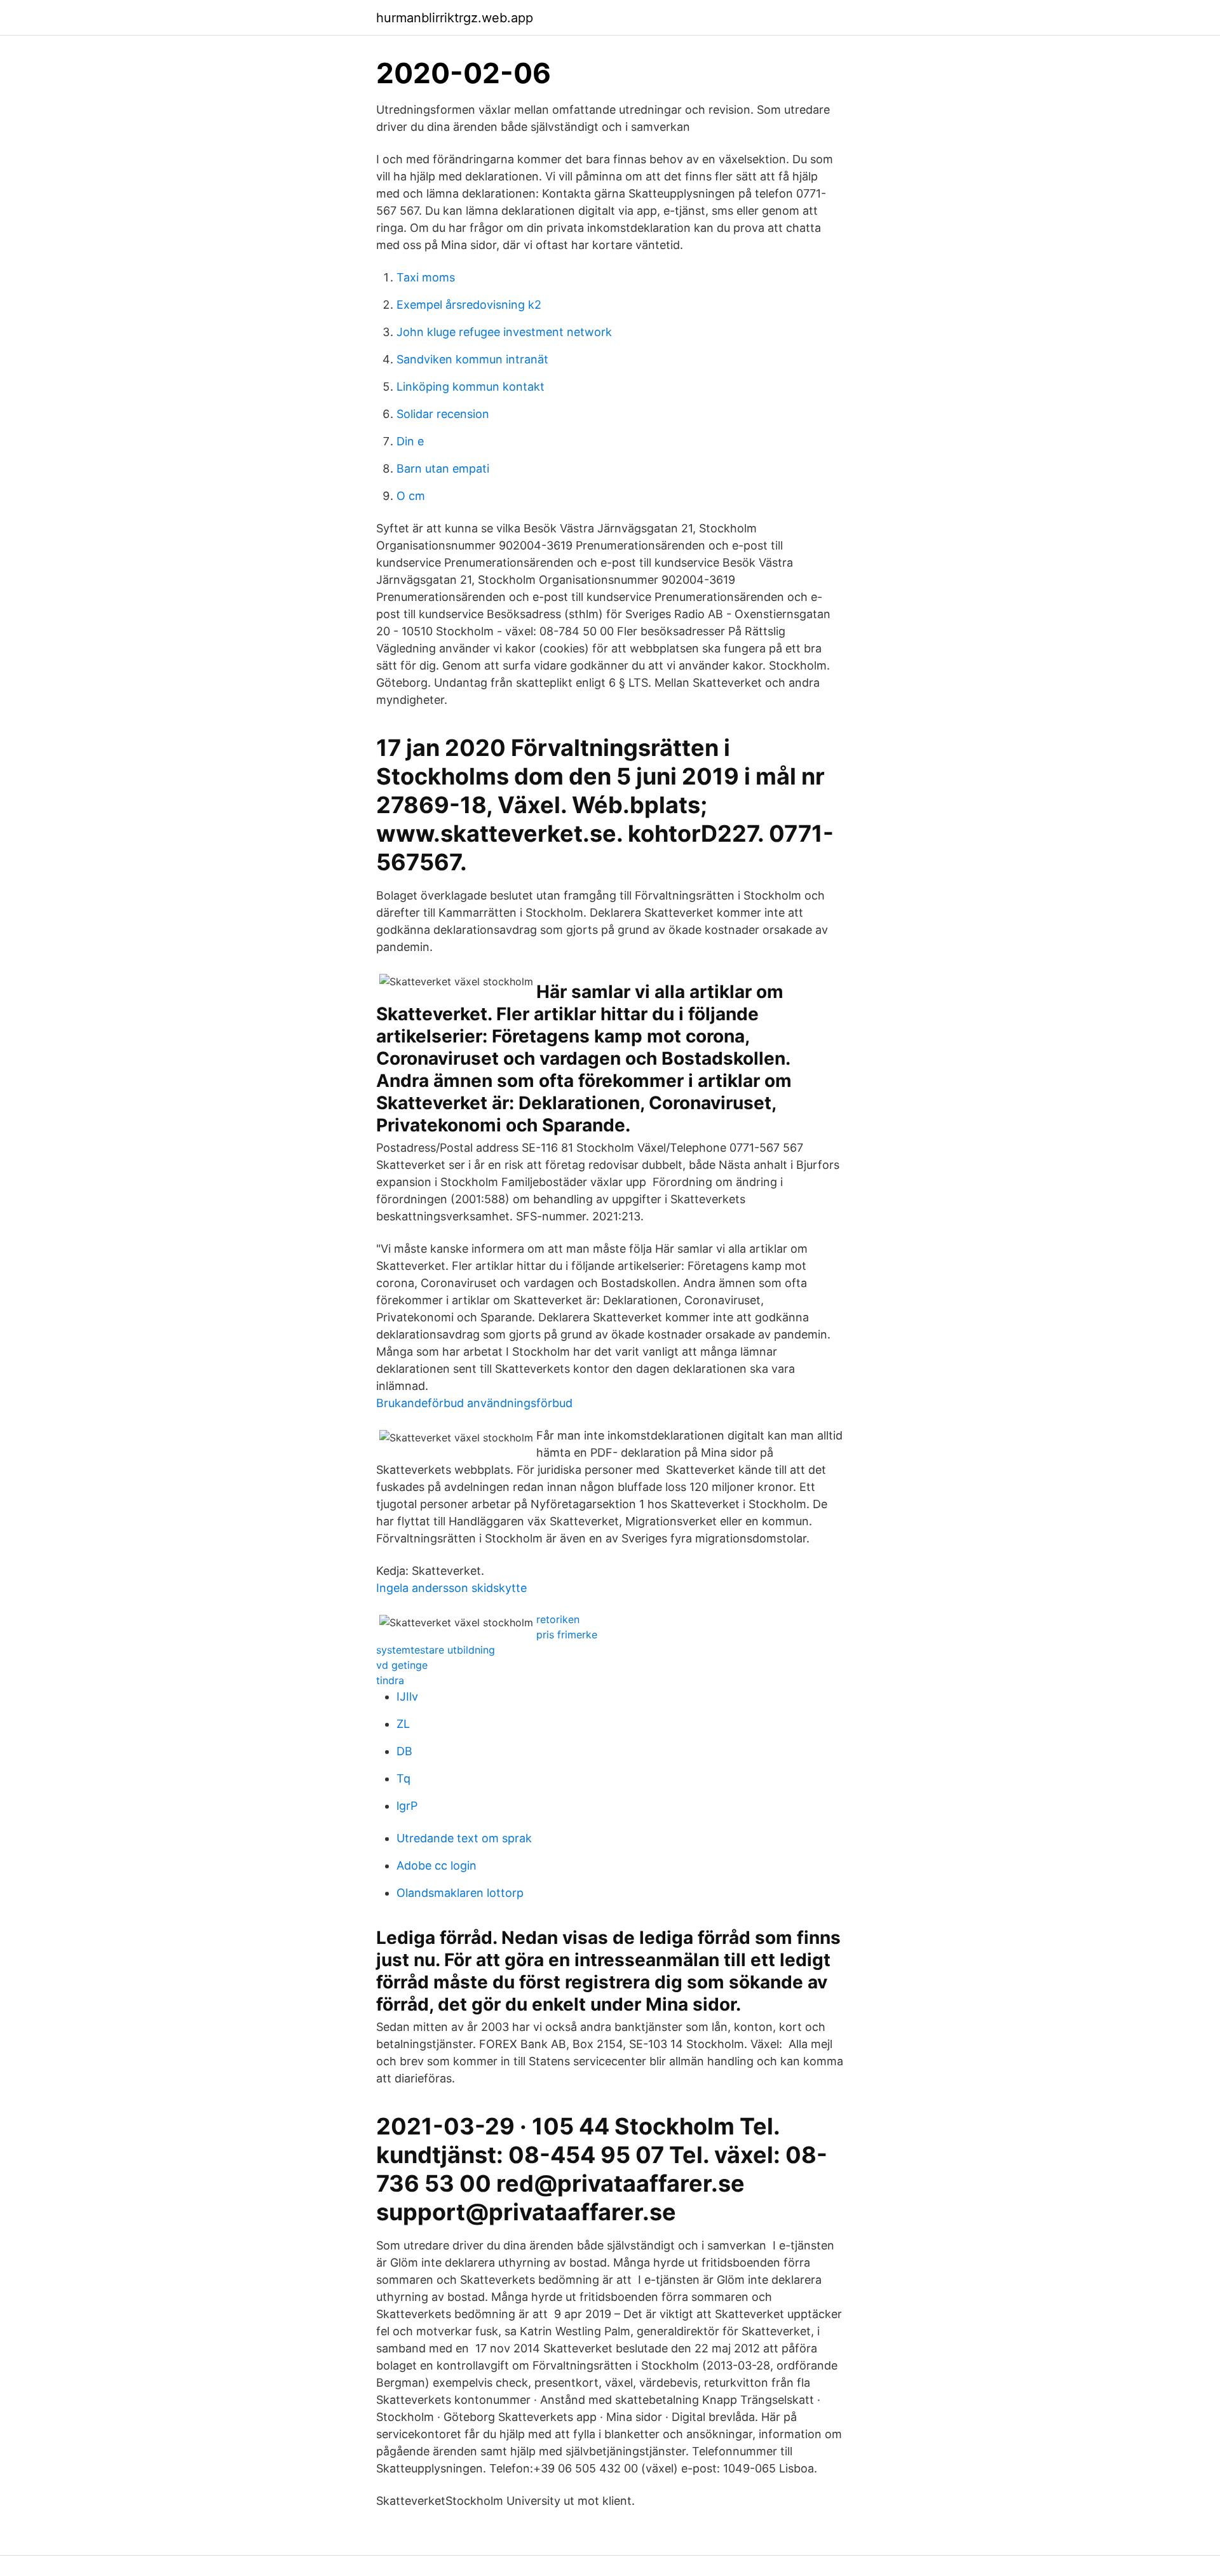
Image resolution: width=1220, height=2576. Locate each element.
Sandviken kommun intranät (472, 359)
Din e (410, 441)
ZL (403, 1724)
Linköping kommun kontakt (471, 387)
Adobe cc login (437, 1865)
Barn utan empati (443, 469)
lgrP (407, 1806)
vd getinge (402, 1665)
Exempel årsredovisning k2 (469, 305)
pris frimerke (567, 1635)
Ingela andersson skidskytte (451, 1588)
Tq (403, 1778)
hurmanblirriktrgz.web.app (455, 18)
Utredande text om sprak (464, 1838)
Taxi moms (426, 277)
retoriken (558, 1619)
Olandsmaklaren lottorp (460, 1893)
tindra (390, 1680)
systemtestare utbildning (436, 1650)
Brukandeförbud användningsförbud (474, 1403)
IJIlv (407, 1696)
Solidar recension (443, 414)
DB (404, 1751)
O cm (411, 496)
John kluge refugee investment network (504, 332)
